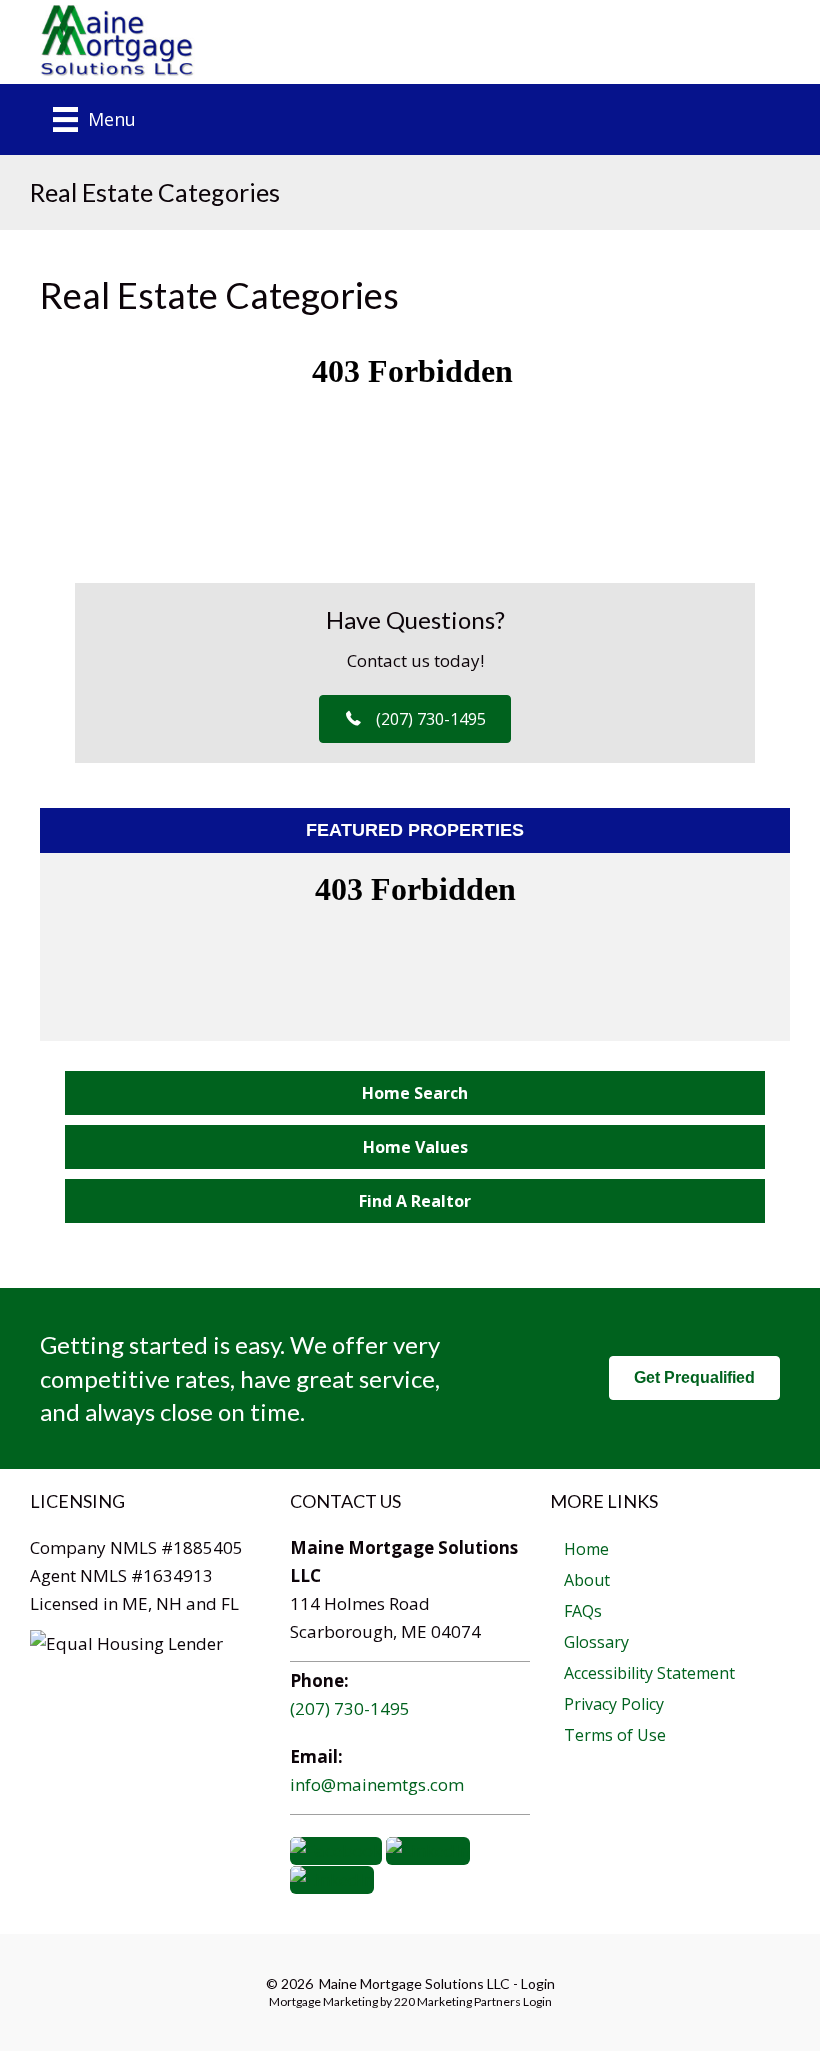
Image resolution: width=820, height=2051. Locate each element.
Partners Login (513, 2001)
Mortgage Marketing (323, 2001)
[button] (415, 719)
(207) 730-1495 (350, 1708)
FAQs (583, 1611)
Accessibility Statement (649, 1673)
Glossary (596, 1642)
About (587, 1580)
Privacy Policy (614, 1704)
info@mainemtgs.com (377, 1784)
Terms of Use (615, 1735)
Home (586, 1549)
